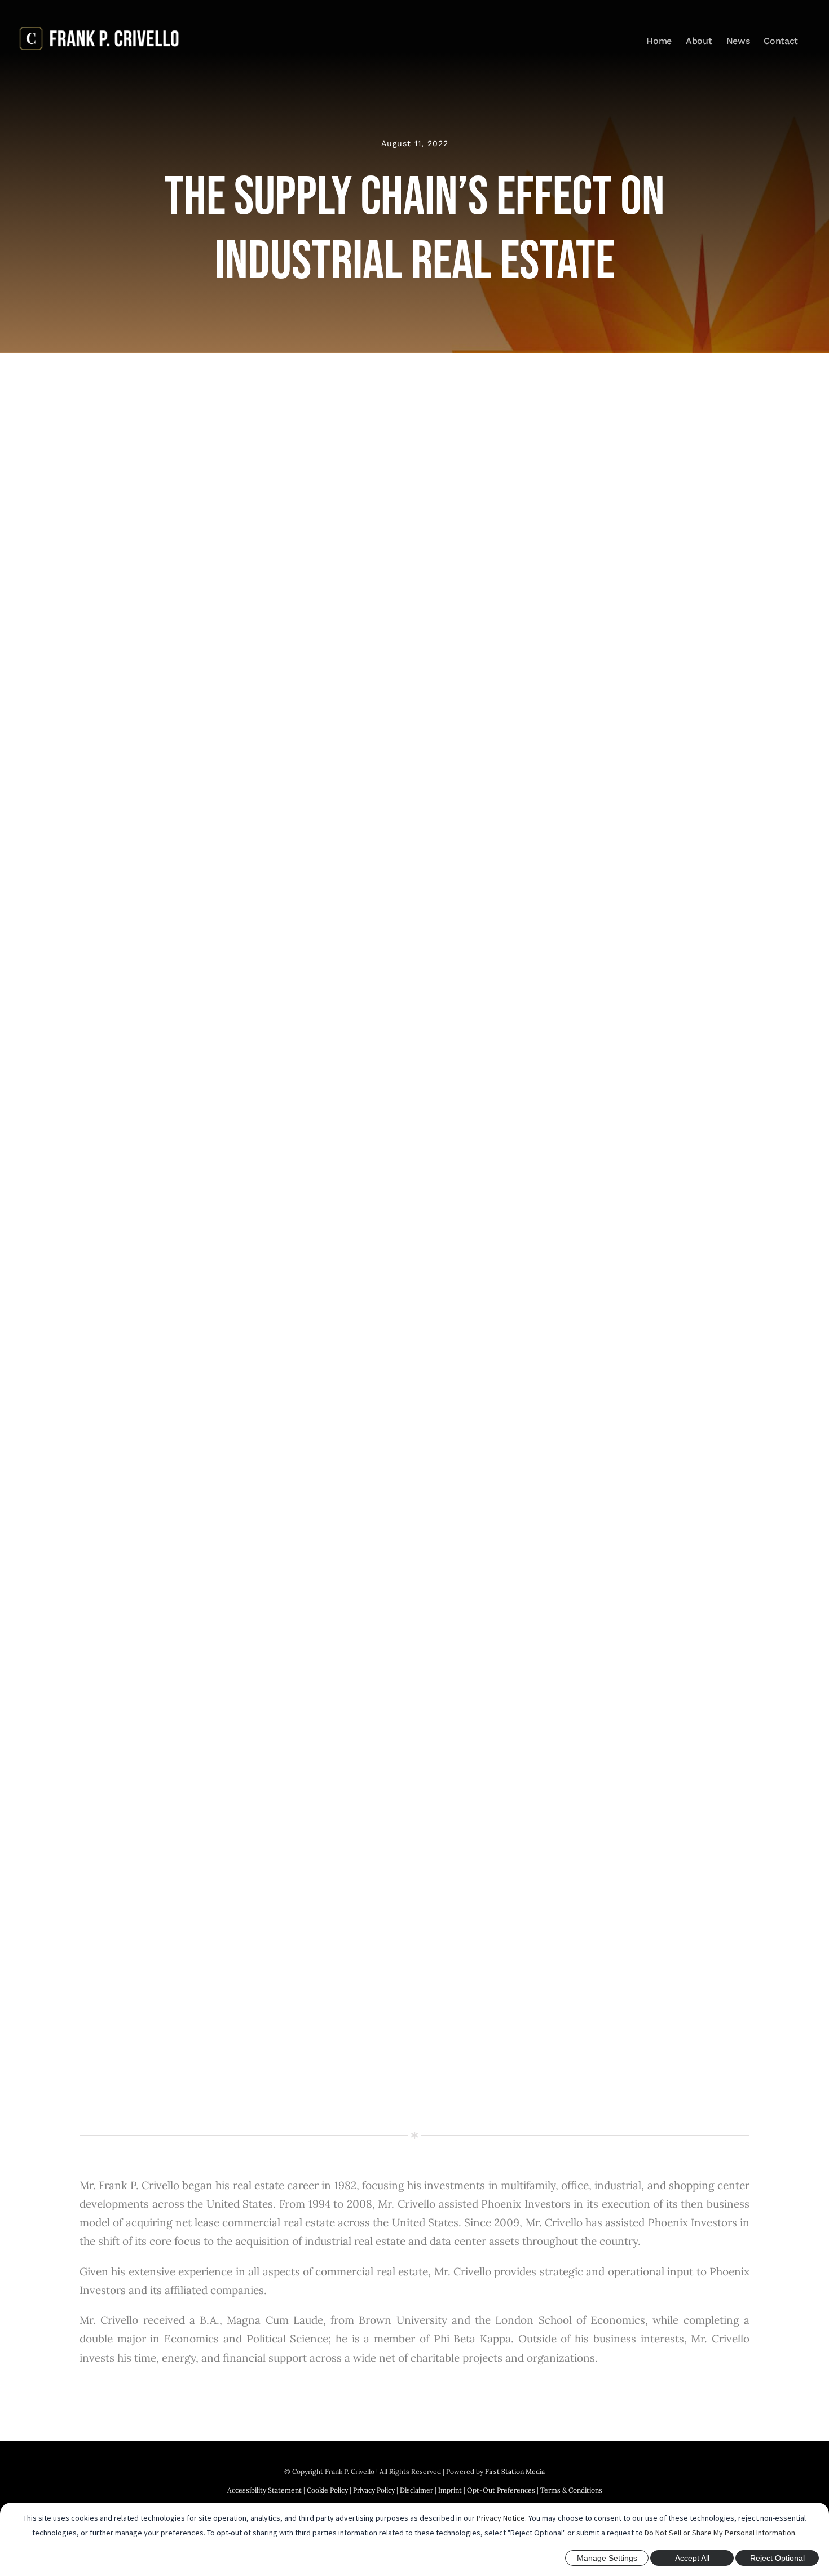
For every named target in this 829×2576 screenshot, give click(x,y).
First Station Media (515, 2471)
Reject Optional (777, 2558)
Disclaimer (416, 2490)
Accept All (692, 2558)
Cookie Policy (327, 2490)
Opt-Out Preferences (501, 2490)
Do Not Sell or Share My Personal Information (720, 2533)
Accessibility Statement (264, 2490)
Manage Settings (607, 2558)
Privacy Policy (374, 2490)
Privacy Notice (501, 2518)
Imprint (450, 2490)
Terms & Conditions (571, 2490)
